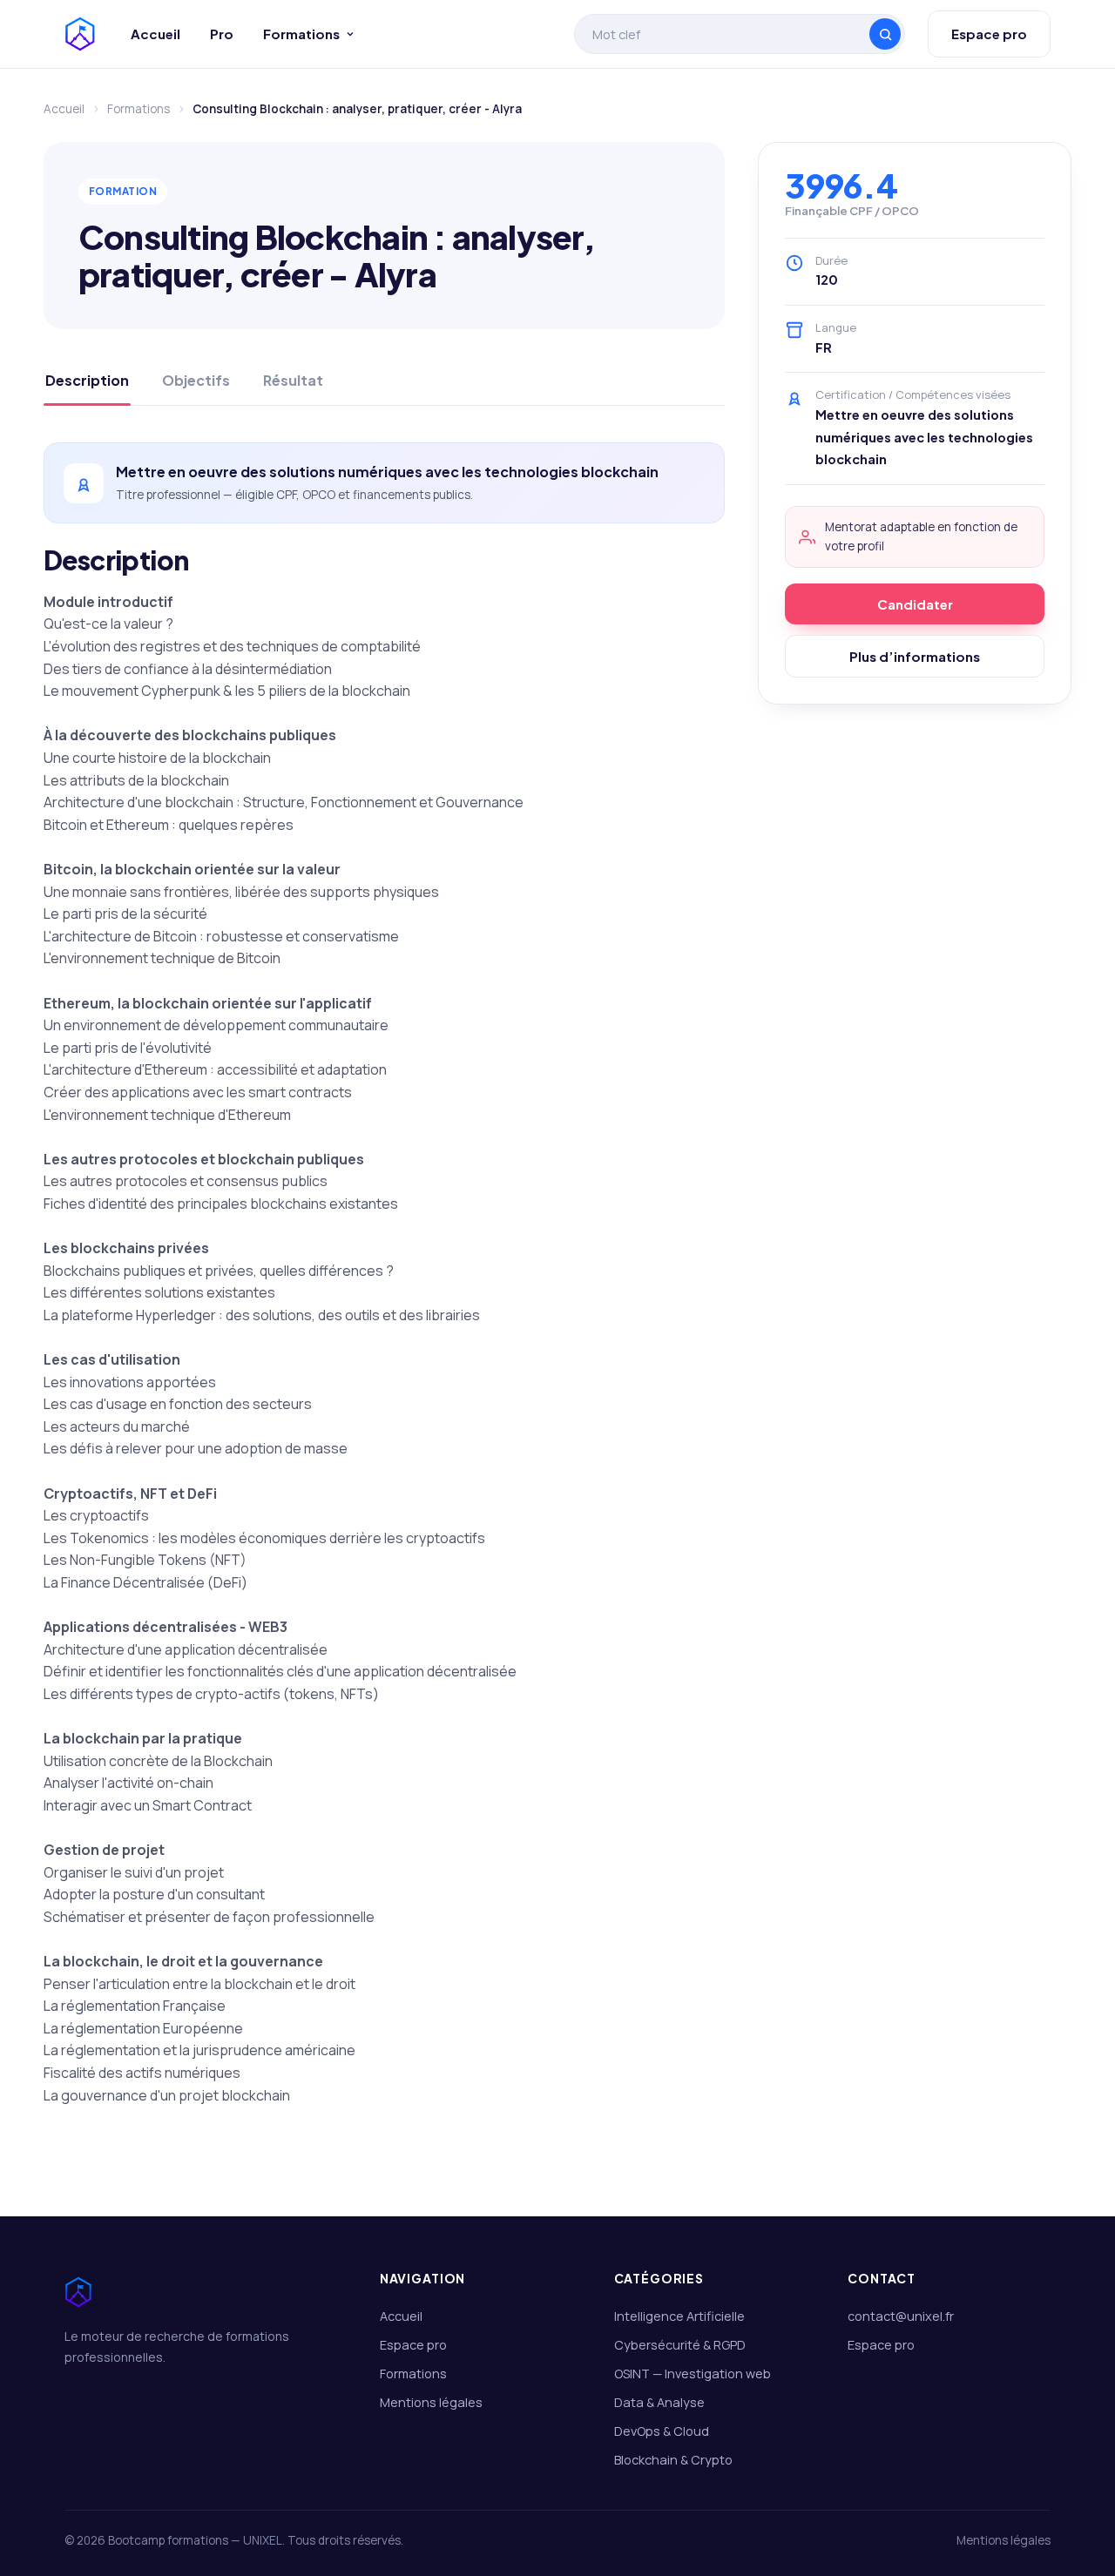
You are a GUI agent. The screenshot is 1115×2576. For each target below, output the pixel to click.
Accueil (155, 34)
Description (87, 380)
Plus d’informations (915, 656)
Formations (301, 34)
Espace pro (989, 34)
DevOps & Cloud (662, 2431)
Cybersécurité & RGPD (680, 2345)
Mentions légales (431, 2402)
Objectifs (196, 380)
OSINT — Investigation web (693, 2374)
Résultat (293, 380)
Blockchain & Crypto (673, 2460)
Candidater (915, 604)
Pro (222, 34)
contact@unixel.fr (901, 2316)
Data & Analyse (659, 2402)
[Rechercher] (885, 34)
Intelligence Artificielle (679, 2316)
